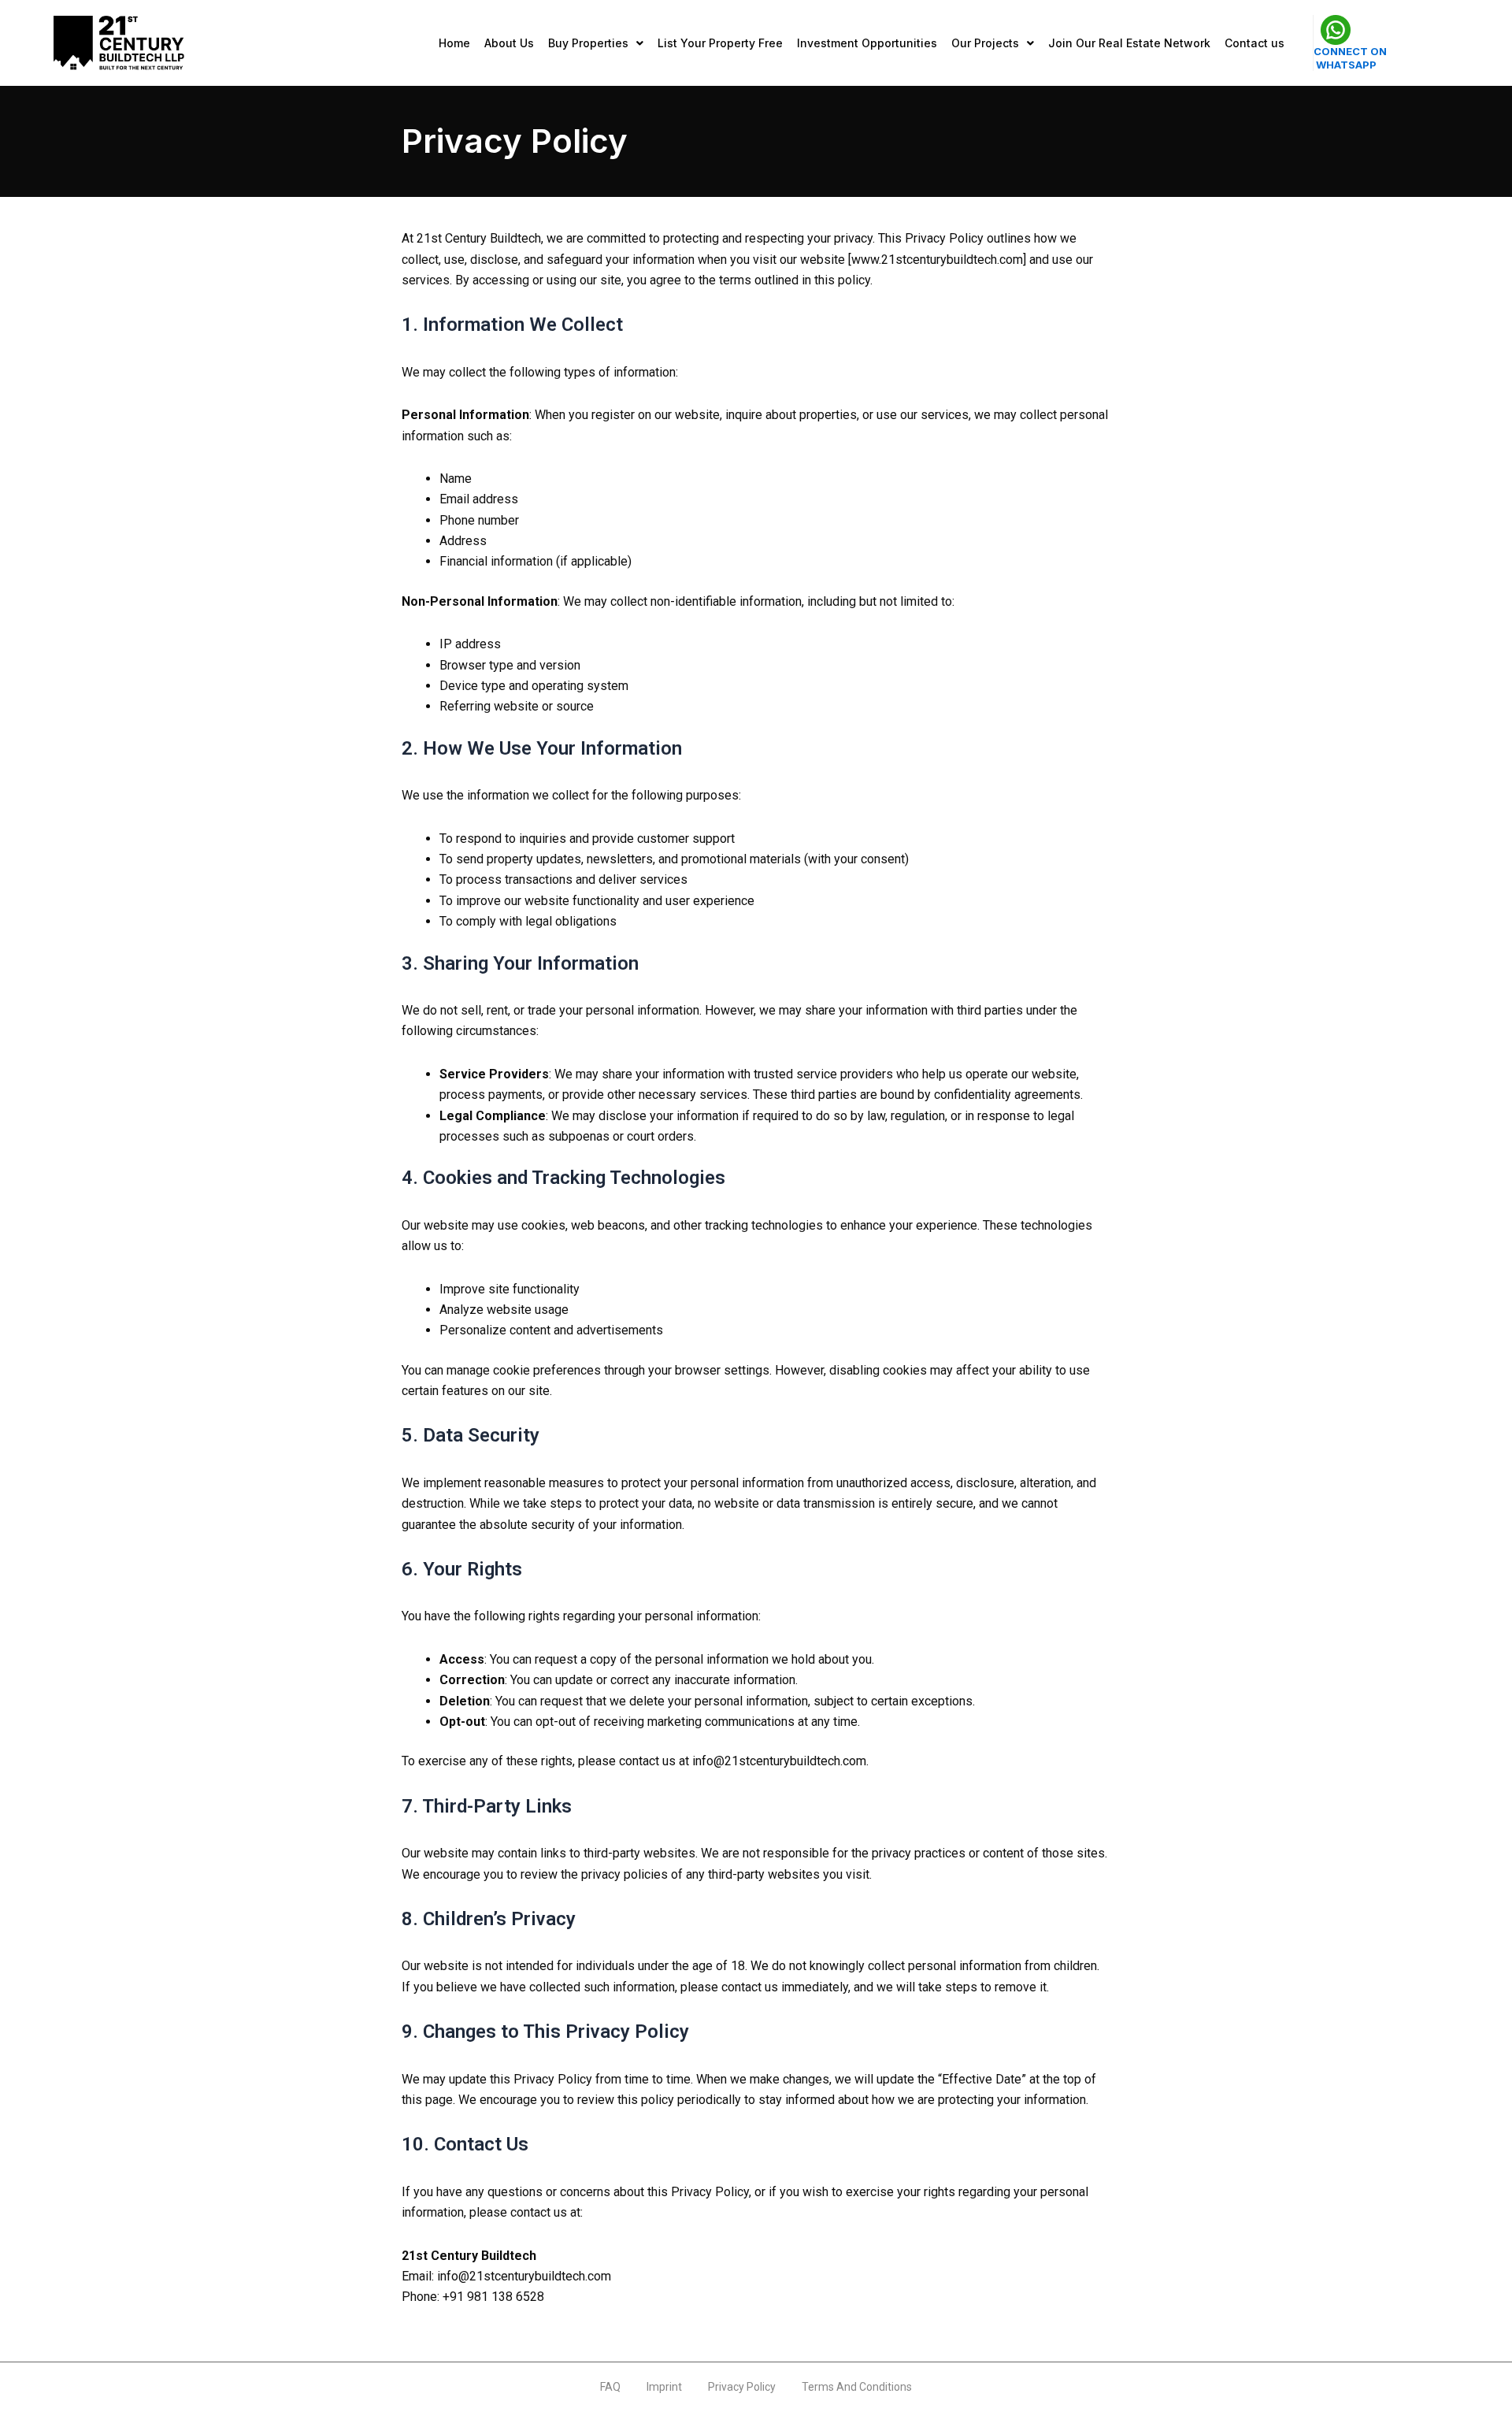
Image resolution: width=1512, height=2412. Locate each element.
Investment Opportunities (867, 43)
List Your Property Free (720, 43)
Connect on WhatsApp (1350, 58)
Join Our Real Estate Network (1129, 43)
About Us (509, 43)
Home (454, 43)
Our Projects (985, 43)
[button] (596, 43)
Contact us (1254, 43)
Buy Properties (588, 43)
